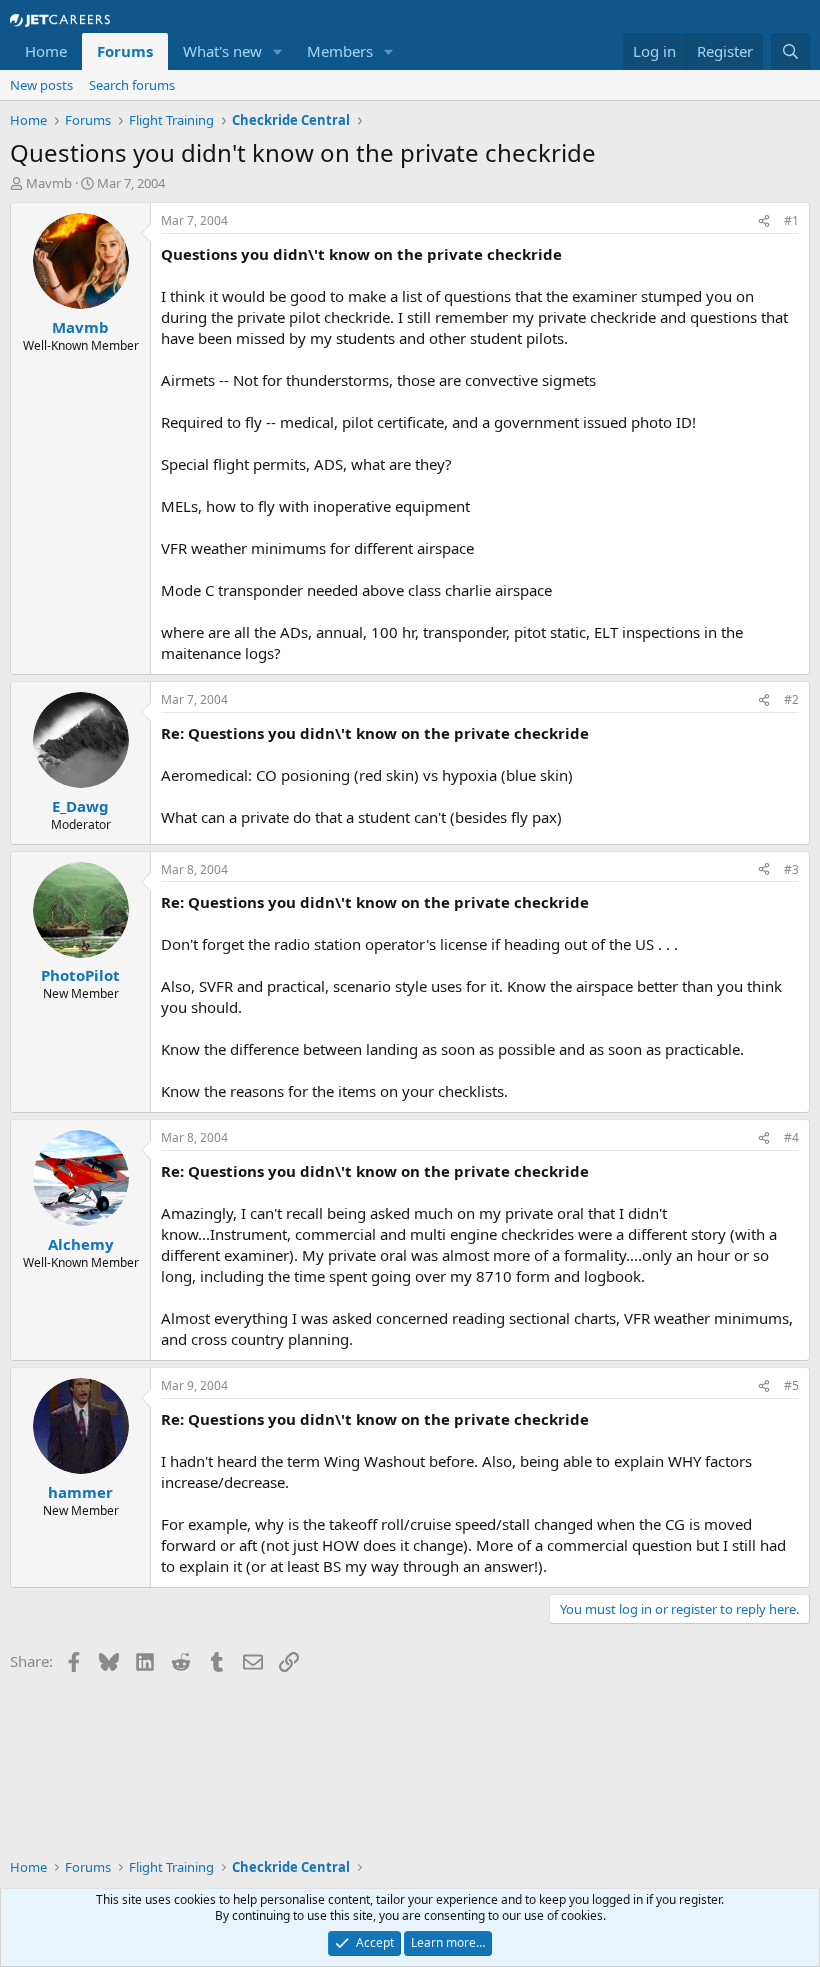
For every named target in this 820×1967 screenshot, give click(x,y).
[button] (278, 51)
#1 (791, 220)
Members (340, 51)
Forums (125, 51)
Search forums (132, 85)
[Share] (764, 221)
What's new (222, 51)
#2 (791, 699)
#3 (791, 869)
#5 (791, 1385)
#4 (791, 1137)
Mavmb (49, 183)
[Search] (790, 51)
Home (46, 51)
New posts (41, 85)
